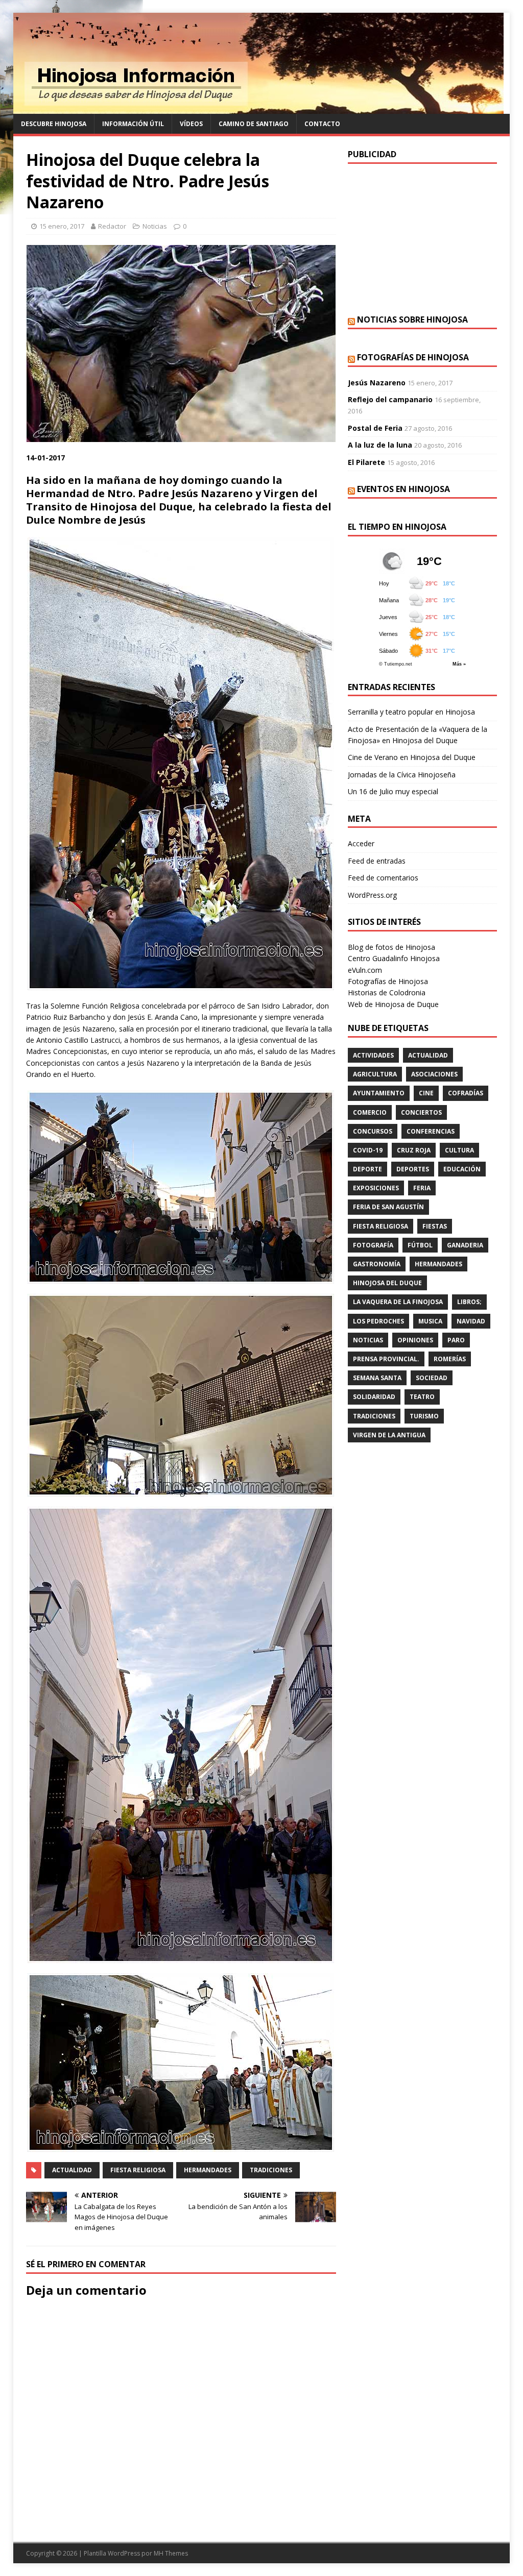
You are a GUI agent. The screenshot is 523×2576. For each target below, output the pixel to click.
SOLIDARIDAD (374, 1397)
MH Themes (171, 2553)
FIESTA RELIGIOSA (138, 2170)
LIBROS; (469, 1302)
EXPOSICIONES (376, 1188)
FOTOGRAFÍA (373, 1245)
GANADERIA (465, 1245)
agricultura (375, 1074)
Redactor (112, 226)
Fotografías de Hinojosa (413, 357)
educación (462, 1169)
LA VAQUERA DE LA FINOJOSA (398, 1302)
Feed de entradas (377, 861)
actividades (373, 1055)
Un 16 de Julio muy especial (393, 791)
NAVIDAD (471, 1321)
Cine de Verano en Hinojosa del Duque (412, 757)
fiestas (435, 1226)
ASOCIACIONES (434, 1074)
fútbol (420, 1245)
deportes (413, 1169)
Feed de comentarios (383, 878)
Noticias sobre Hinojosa (412, 320)
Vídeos (191, 124)
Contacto (322, 124)
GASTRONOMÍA (377, 1264)
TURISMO (424, 1416)
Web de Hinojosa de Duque (393, 1004)
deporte (367, 1169)
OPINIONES (415, 1340)
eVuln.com (365, 970)
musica (430, 1321)
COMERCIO (370, 1112)
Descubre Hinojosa (54, 124)
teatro (422, 1397)
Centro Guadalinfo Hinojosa (394, 958)
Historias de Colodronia (387, 992)
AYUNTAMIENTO (379, 1093)
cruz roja (414, 1150)
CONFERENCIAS (431, 1131)
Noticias (155, 226)
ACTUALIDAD (72, 2170)
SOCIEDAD (432, 1378)
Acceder (361, 843)
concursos (373, 1131)
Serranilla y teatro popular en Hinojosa (411, 712)
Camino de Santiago (254, 124)
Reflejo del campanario (390, 399)
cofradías (466, 1093)
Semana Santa (377, 1378)
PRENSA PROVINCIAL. (386, 1359)
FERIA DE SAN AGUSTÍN (388, 1207)
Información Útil (133, 124)
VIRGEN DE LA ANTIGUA (389, 1435)
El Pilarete (366, 462)
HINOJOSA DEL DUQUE (387, 1283)
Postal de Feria (375, 428)
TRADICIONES (271, 2170)
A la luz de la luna (380, 445)
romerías (450, 1359)
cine (426, 1093)
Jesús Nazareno (377, 383)
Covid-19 (368, 1150)
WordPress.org (372, 895)
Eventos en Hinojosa (403, 489)
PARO (456, 1340)
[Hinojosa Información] (258, 108)
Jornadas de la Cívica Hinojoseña (402, 775)
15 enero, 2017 (62, 226)
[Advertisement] (422, 238)
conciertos (421, 1112)
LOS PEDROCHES (378, 1321)
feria (422, 1188)
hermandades (208, 2170)
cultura (459, 1150)
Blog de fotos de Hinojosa (391, 947)
